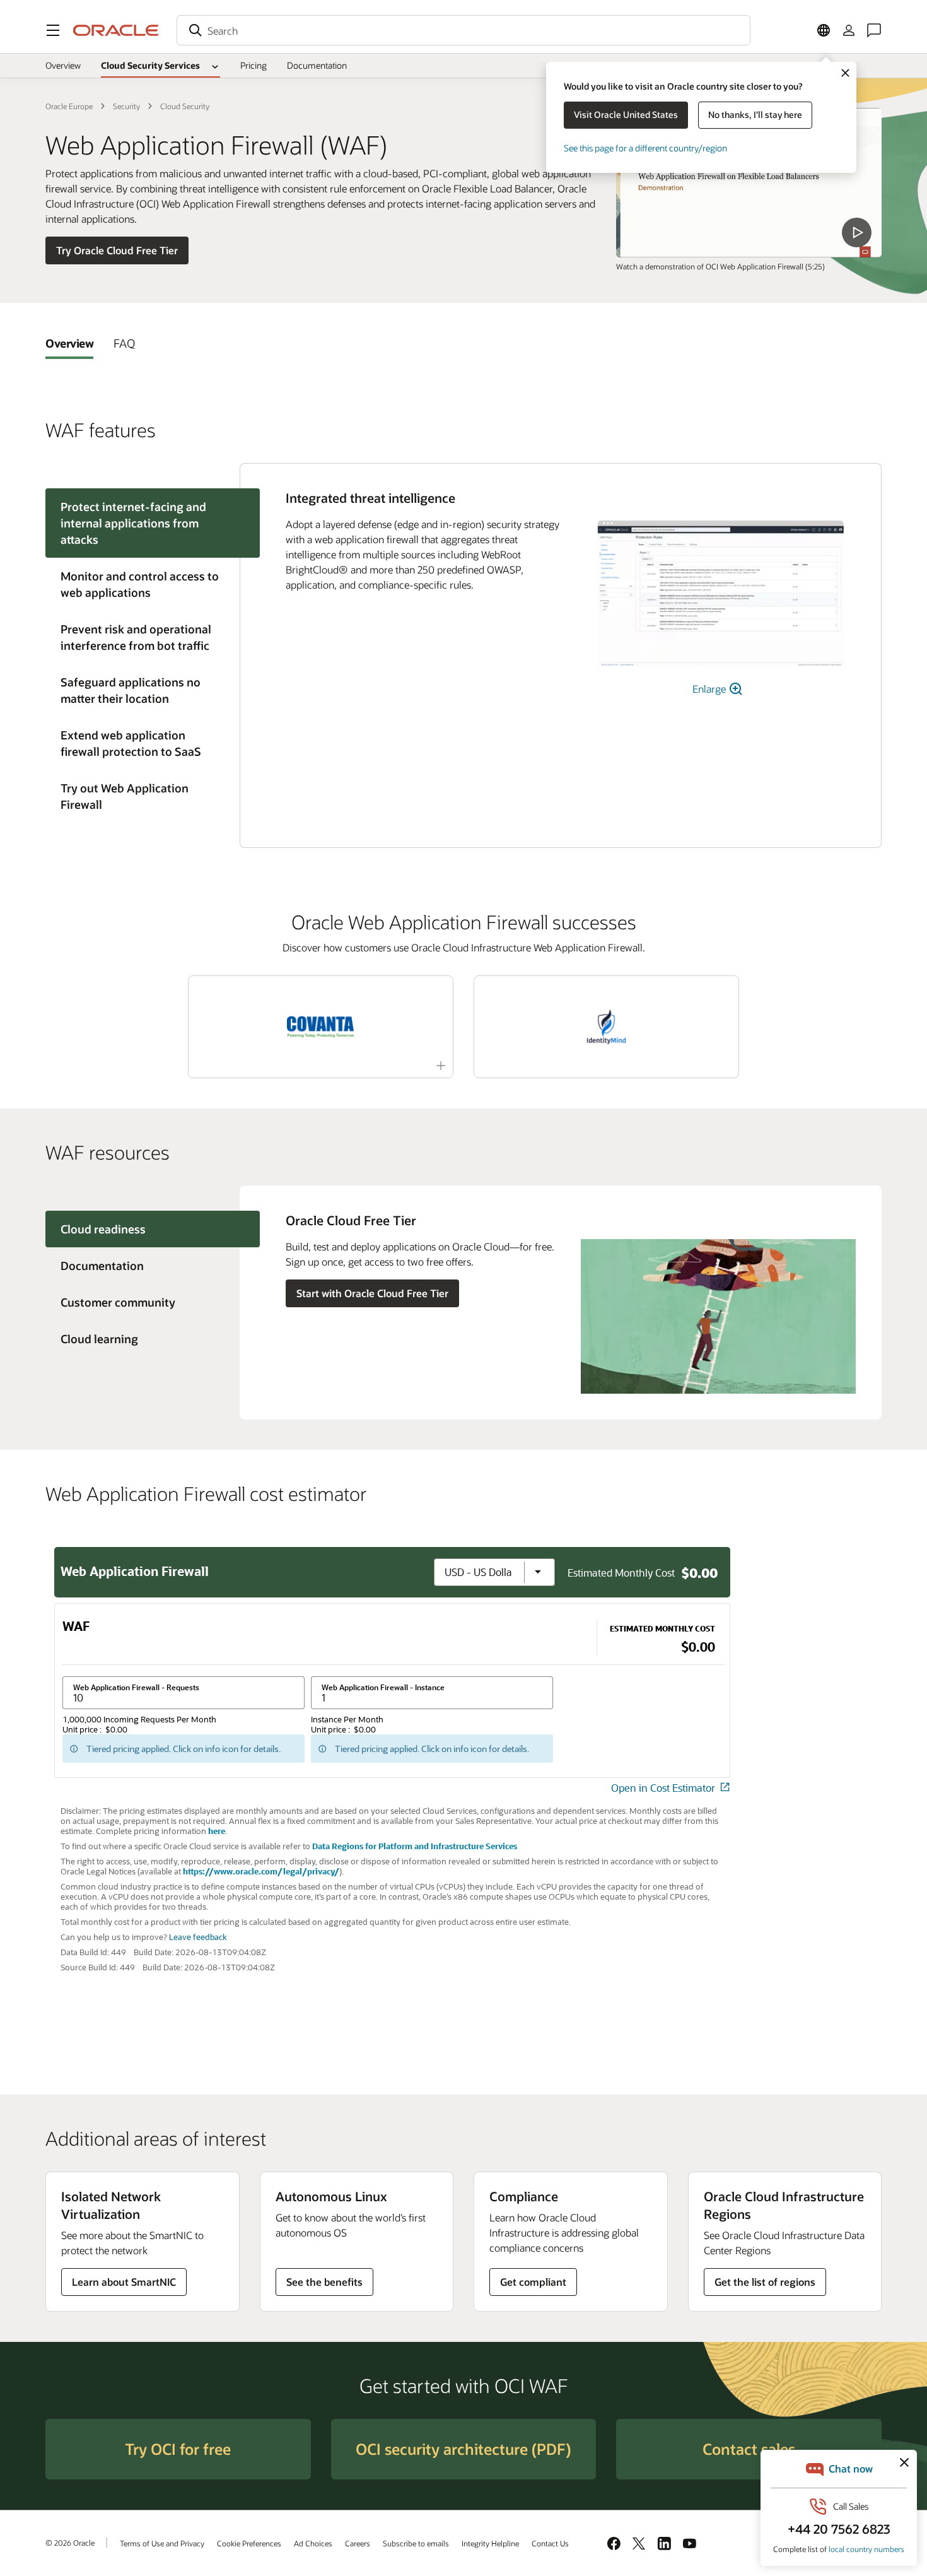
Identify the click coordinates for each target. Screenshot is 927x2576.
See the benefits (324, 2282)
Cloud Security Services (150, 65)
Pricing (254, 65)
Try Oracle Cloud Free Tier (117, 250)
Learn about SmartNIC (124, 2282)
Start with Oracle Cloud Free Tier (372, 1293)
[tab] (69, 343)
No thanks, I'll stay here (755, 115)
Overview (63, 65)
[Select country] (824, 30)
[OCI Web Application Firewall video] (749, 183)
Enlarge (710, 689)
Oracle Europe (69, 106)
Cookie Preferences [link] (249, 2543)
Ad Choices (313, 2543)
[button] (53, 30)
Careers (358, 2543)
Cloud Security (185, 106)
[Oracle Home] (116, 30)
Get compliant (533, 2282)
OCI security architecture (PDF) (463, 2449)
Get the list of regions (765, 2282)
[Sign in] (849, 30)
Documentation (317, 65)
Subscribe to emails (416, 2543)
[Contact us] (874, 30)
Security (126, 106)
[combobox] (463, 30)
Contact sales (749, 2449)
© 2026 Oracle (70, 2543)
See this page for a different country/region (645, 148)
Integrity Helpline (490, 2543)
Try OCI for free (178, 2449)
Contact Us (550, 2543)
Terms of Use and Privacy (162, 2543)
